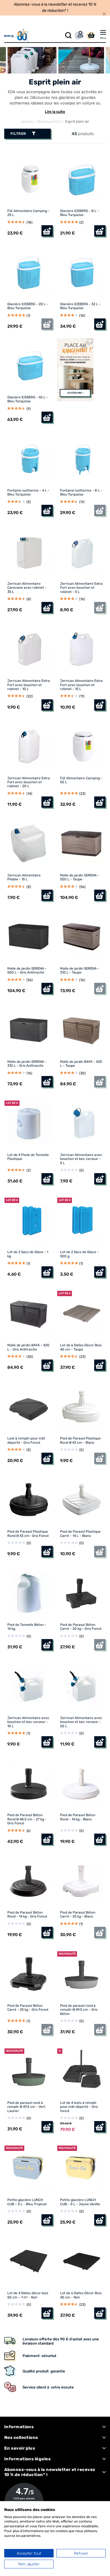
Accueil (27, 121)
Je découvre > (75, 393)
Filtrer (18, 134)
